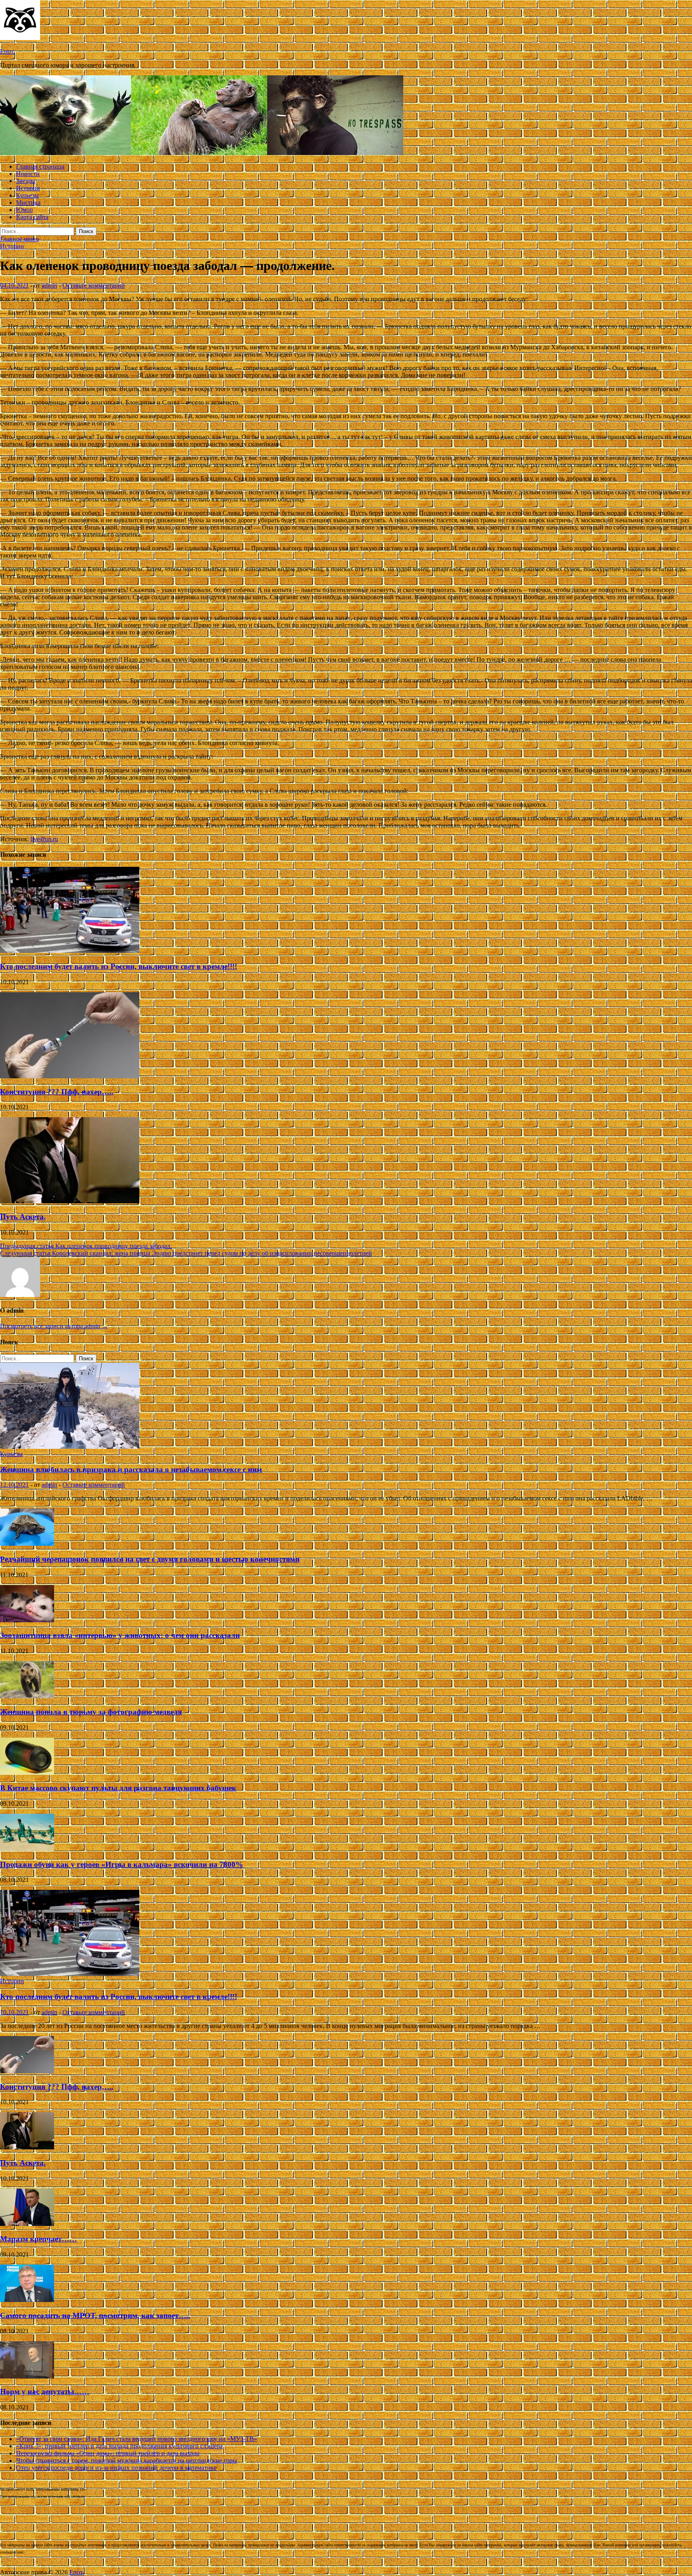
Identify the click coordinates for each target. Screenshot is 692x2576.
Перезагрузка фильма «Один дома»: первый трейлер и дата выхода (108, 2453)
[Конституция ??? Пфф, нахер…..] (70, 1076)
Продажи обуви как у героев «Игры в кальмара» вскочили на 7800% (122, 1864)
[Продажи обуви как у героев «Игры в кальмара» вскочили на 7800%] (27, 1849)
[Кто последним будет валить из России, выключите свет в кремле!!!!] (70, 951)
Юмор (24, 210)
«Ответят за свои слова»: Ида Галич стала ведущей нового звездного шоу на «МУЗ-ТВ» (137, 2439)
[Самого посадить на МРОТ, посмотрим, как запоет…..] (27, 2300)
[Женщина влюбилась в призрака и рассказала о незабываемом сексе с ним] (70, 1447)
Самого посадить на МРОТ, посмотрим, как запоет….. (95, 2315)
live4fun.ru (44, 839)
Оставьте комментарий (94, 285)
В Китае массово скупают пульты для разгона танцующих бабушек (118, 1788)
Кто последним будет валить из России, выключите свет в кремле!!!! (119, 966)
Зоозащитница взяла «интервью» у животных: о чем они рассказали (120, 1635)
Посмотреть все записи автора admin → (54, 1326)
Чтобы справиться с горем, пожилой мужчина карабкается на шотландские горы (127, 2460)
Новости (28, 174)
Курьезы (27, 195)
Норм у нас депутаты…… (45, 2392)
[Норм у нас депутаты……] (27, 2376)
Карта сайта (32, 217)
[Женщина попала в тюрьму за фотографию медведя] (27, 1696)
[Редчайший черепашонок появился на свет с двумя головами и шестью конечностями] (27, 1544)
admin (49, 285)
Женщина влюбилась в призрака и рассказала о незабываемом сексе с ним (131, 1469)
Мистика (28, 202)
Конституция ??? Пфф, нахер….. (57, 1092)
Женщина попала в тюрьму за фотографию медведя (91, 1712)
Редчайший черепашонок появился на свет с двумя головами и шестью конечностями (150, 1559)
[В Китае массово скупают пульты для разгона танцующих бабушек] (27, 1773)
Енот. (7, 51)
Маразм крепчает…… (38, 2239)
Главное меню (19, 239)
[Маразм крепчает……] (27, 2224)
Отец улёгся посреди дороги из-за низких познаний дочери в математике (116, 2468)
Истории (28, 188)
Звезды (26, 181)
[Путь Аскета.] (70, 1201)
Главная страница (40, 166)
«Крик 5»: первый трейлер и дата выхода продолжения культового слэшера (119, 2446)
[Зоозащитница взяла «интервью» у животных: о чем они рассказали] (27, 1620)
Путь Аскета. (23, 1217)
